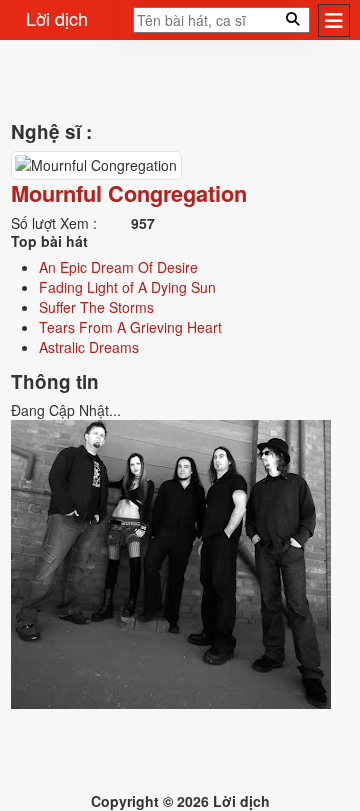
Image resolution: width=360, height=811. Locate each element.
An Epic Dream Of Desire (118, 267)
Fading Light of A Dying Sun (127, 287)
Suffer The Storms (96, 307)
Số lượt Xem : (54, 223)
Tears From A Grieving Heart (130, 327)
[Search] (127, 26)
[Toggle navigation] (334, 20)
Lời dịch (57, 18)
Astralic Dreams (89, 347)
